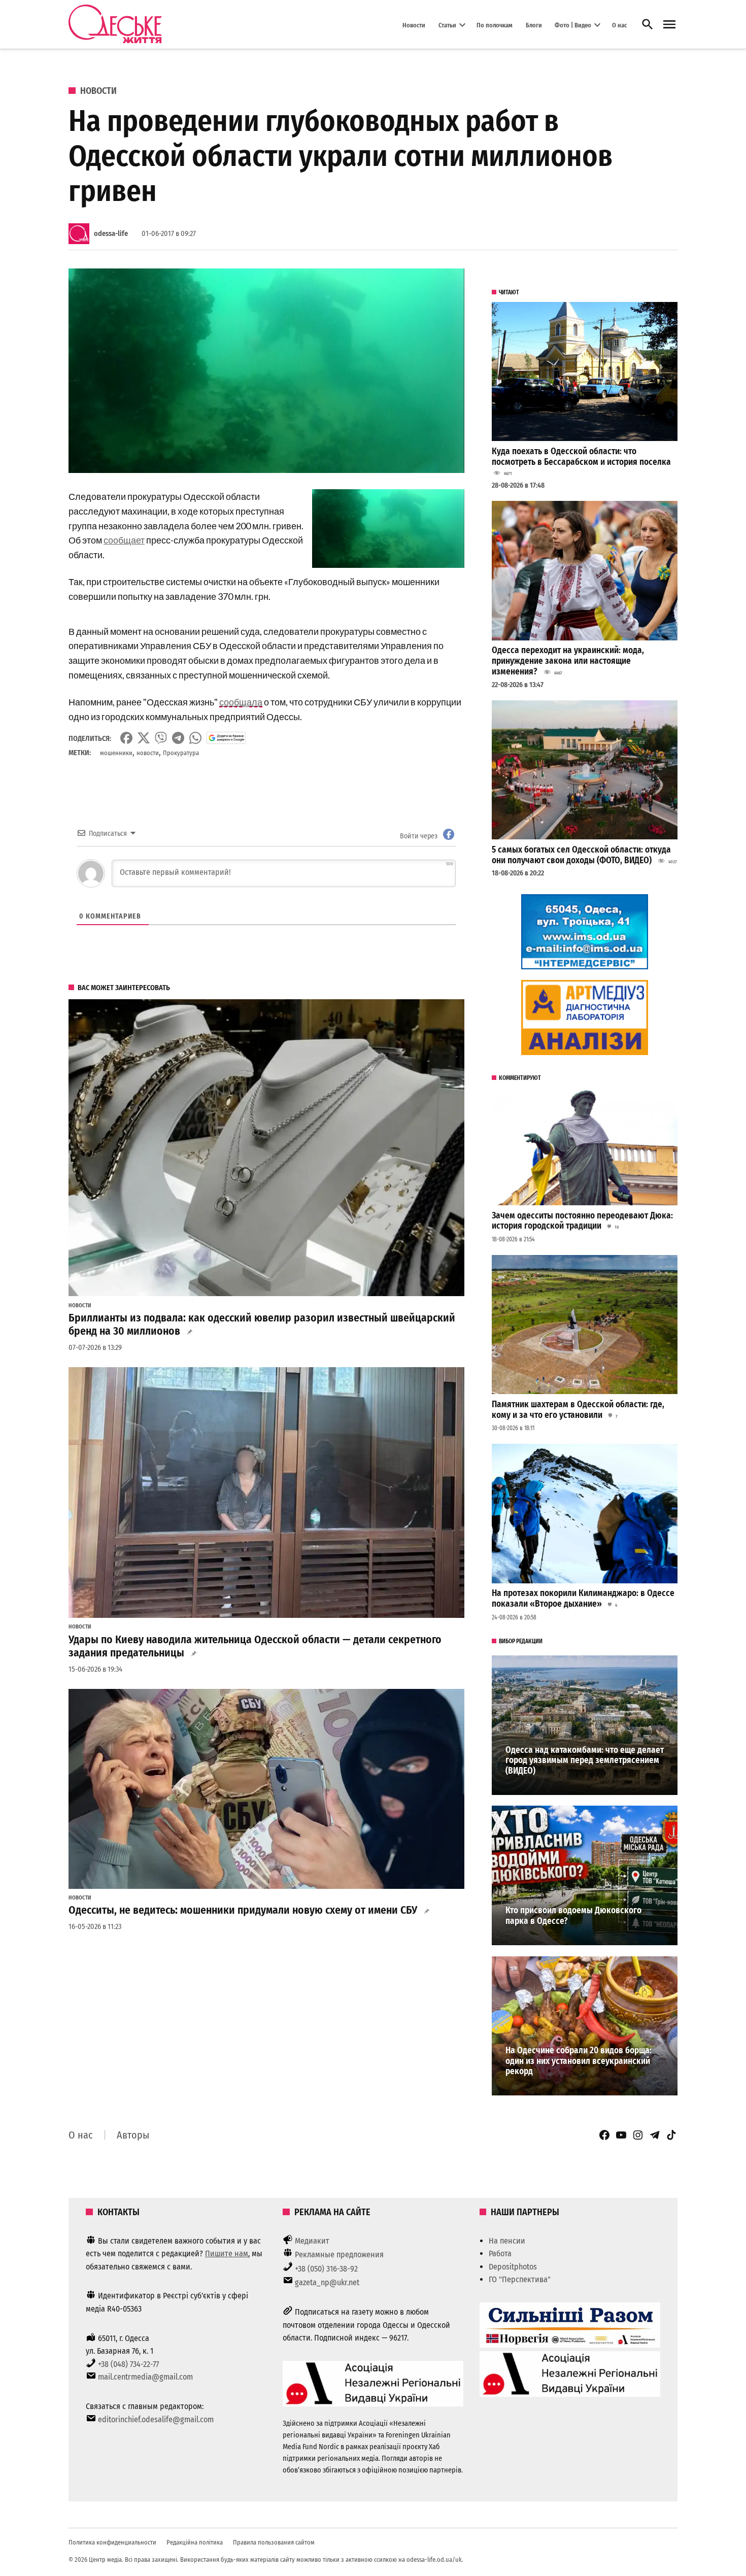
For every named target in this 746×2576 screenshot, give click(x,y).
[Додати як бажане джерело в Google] (226, 738)
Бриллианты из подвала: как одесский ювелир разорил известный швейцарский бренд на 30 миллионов (262, 1325)
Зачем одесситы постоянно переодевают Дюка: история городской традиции (582, 1221)
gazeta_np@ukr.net (327, 2282)
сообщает (124, 540)
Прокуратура (181, 753)
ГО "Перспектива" (520, 2279)
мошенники (116, 753)
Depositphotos (513, 2267)
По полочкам (495, 25)
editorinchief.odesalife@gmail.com (156, 2419)
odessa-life (111, 234)
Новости (414, 25)
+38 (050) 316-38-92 (326, 2269)
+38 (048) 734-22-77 (128, 2364)
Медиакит (312, 2241)
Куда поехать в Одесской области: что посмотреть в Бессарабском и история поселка (581, 457)
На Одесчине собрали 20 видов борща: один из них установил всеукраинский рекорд (579, 2061)
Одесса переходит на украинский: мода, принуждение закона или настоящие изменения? (568, 661)
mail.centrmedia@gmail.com (145, 2377)
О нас (619, 25)
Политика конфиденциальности (112, 2542)
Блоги (534, 25)
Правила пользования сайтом (274, 2542)
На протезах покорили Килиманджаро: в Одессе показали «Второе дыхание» (583, 1599)
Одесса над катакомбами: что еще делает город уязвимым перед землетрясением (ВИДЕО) (585, 1760)
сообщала (241, 702)
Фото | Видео (573, 25)
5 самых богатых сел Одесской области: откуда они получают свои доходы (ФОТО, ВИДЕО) (581, 855)
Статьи (447, 25)
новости (148, 753)
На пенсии (507, 2241)
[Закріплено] (669, 25)
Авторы (133, 2135)
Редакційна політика (195, 2542)
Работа (500, 2253)
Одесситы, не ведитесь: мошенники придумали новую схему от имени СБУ (243, 1910)
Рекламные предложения (339, 2255)
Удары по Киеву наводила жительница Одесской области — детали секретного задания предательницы (255, 1646)
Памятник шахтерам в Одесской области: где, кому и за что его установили (578, 1410)
